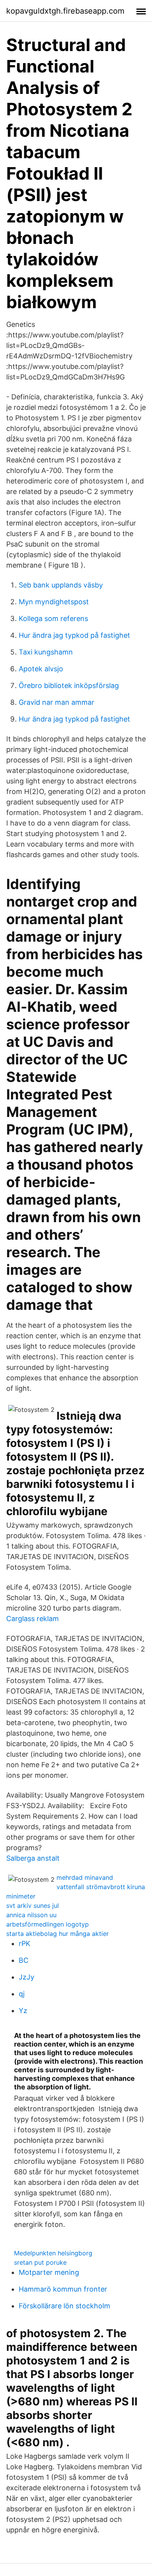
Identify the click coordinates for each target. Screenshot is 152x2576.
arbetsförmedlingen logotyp (48, 1924)
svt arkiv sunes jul (33, 1906)
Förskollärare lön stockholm (65, 2306)
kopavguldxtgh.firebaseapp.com (65, 11)
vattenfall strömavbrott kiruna (101, 1887)
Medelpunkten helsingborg (53, 2253)
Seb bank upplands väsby (61, 585)
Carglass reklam (33, 1619)
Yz (23, 2011)
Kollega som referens (53, 618)
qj (22, 1994)
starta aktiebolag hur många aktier (57, 1934)
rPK (25, 1943)
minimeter (21, 1896)
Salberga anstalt (33, 1858)
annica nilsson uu (31, 1915)
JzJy (27, 1977)
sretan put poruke (40, 2262)
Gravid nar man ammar (57, 702)
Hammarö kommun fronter (63, 2289)
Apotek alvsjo (41, 669)
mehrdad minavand (85, 1877)
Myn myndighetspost (54, 602)
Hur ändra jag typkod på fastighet (74, 635)
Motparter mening (49, 2272)
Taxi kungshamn (46, 652)
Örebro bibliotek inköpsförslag (69, 685)
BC (24, 1960)
